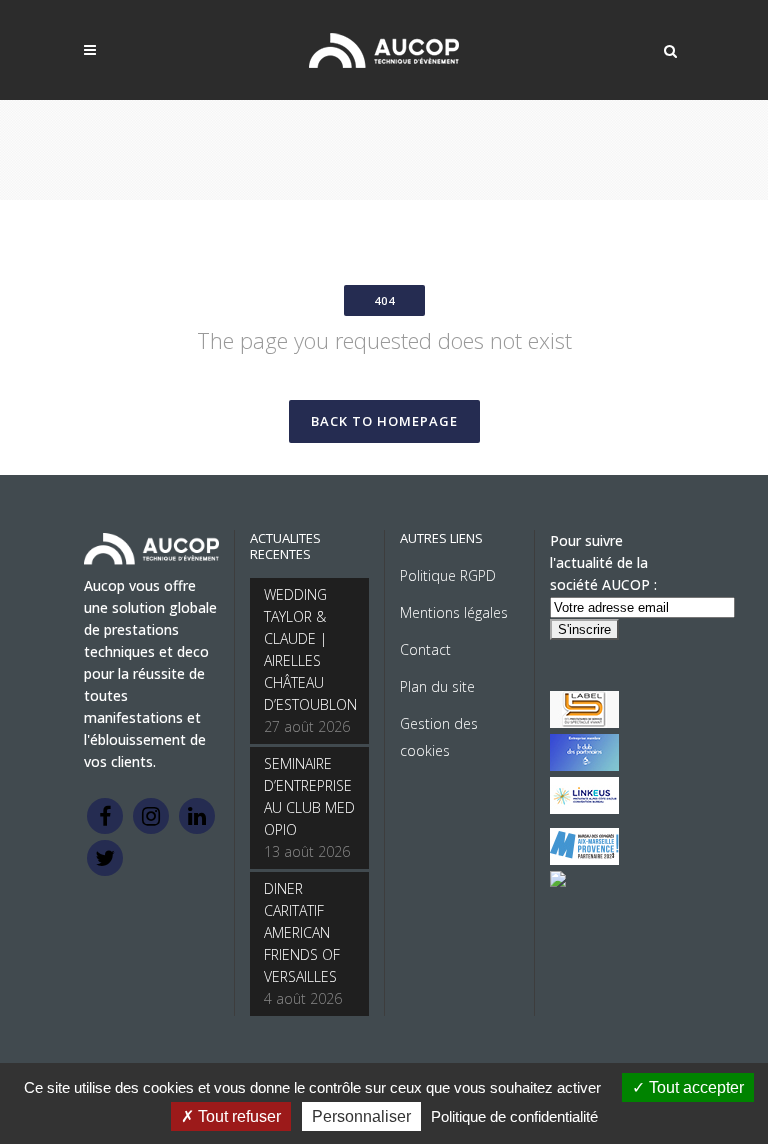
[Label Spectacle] (584, 722)
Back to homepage (384, 421)
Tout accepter (694, 1087)
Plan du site (437, 686)
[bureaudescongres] (584, 859)
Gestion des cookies (439, 737)
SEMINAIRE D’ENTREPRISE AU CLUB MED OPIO (309, 796)
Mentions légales (454, 612)
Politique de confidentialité (514, 1116)
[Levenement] (584, 765)
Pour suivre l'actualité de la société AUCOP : (603, 562)
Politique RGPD (448, 575)
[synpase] (558, 881)
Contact (425, 649)
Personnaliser (361, 1116)
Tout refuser (237, 1116)
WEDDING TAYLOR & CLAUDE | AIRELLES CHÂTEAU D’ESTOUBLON (309, 649)
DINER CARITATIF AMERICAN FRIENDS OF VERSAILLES (302, 932)
